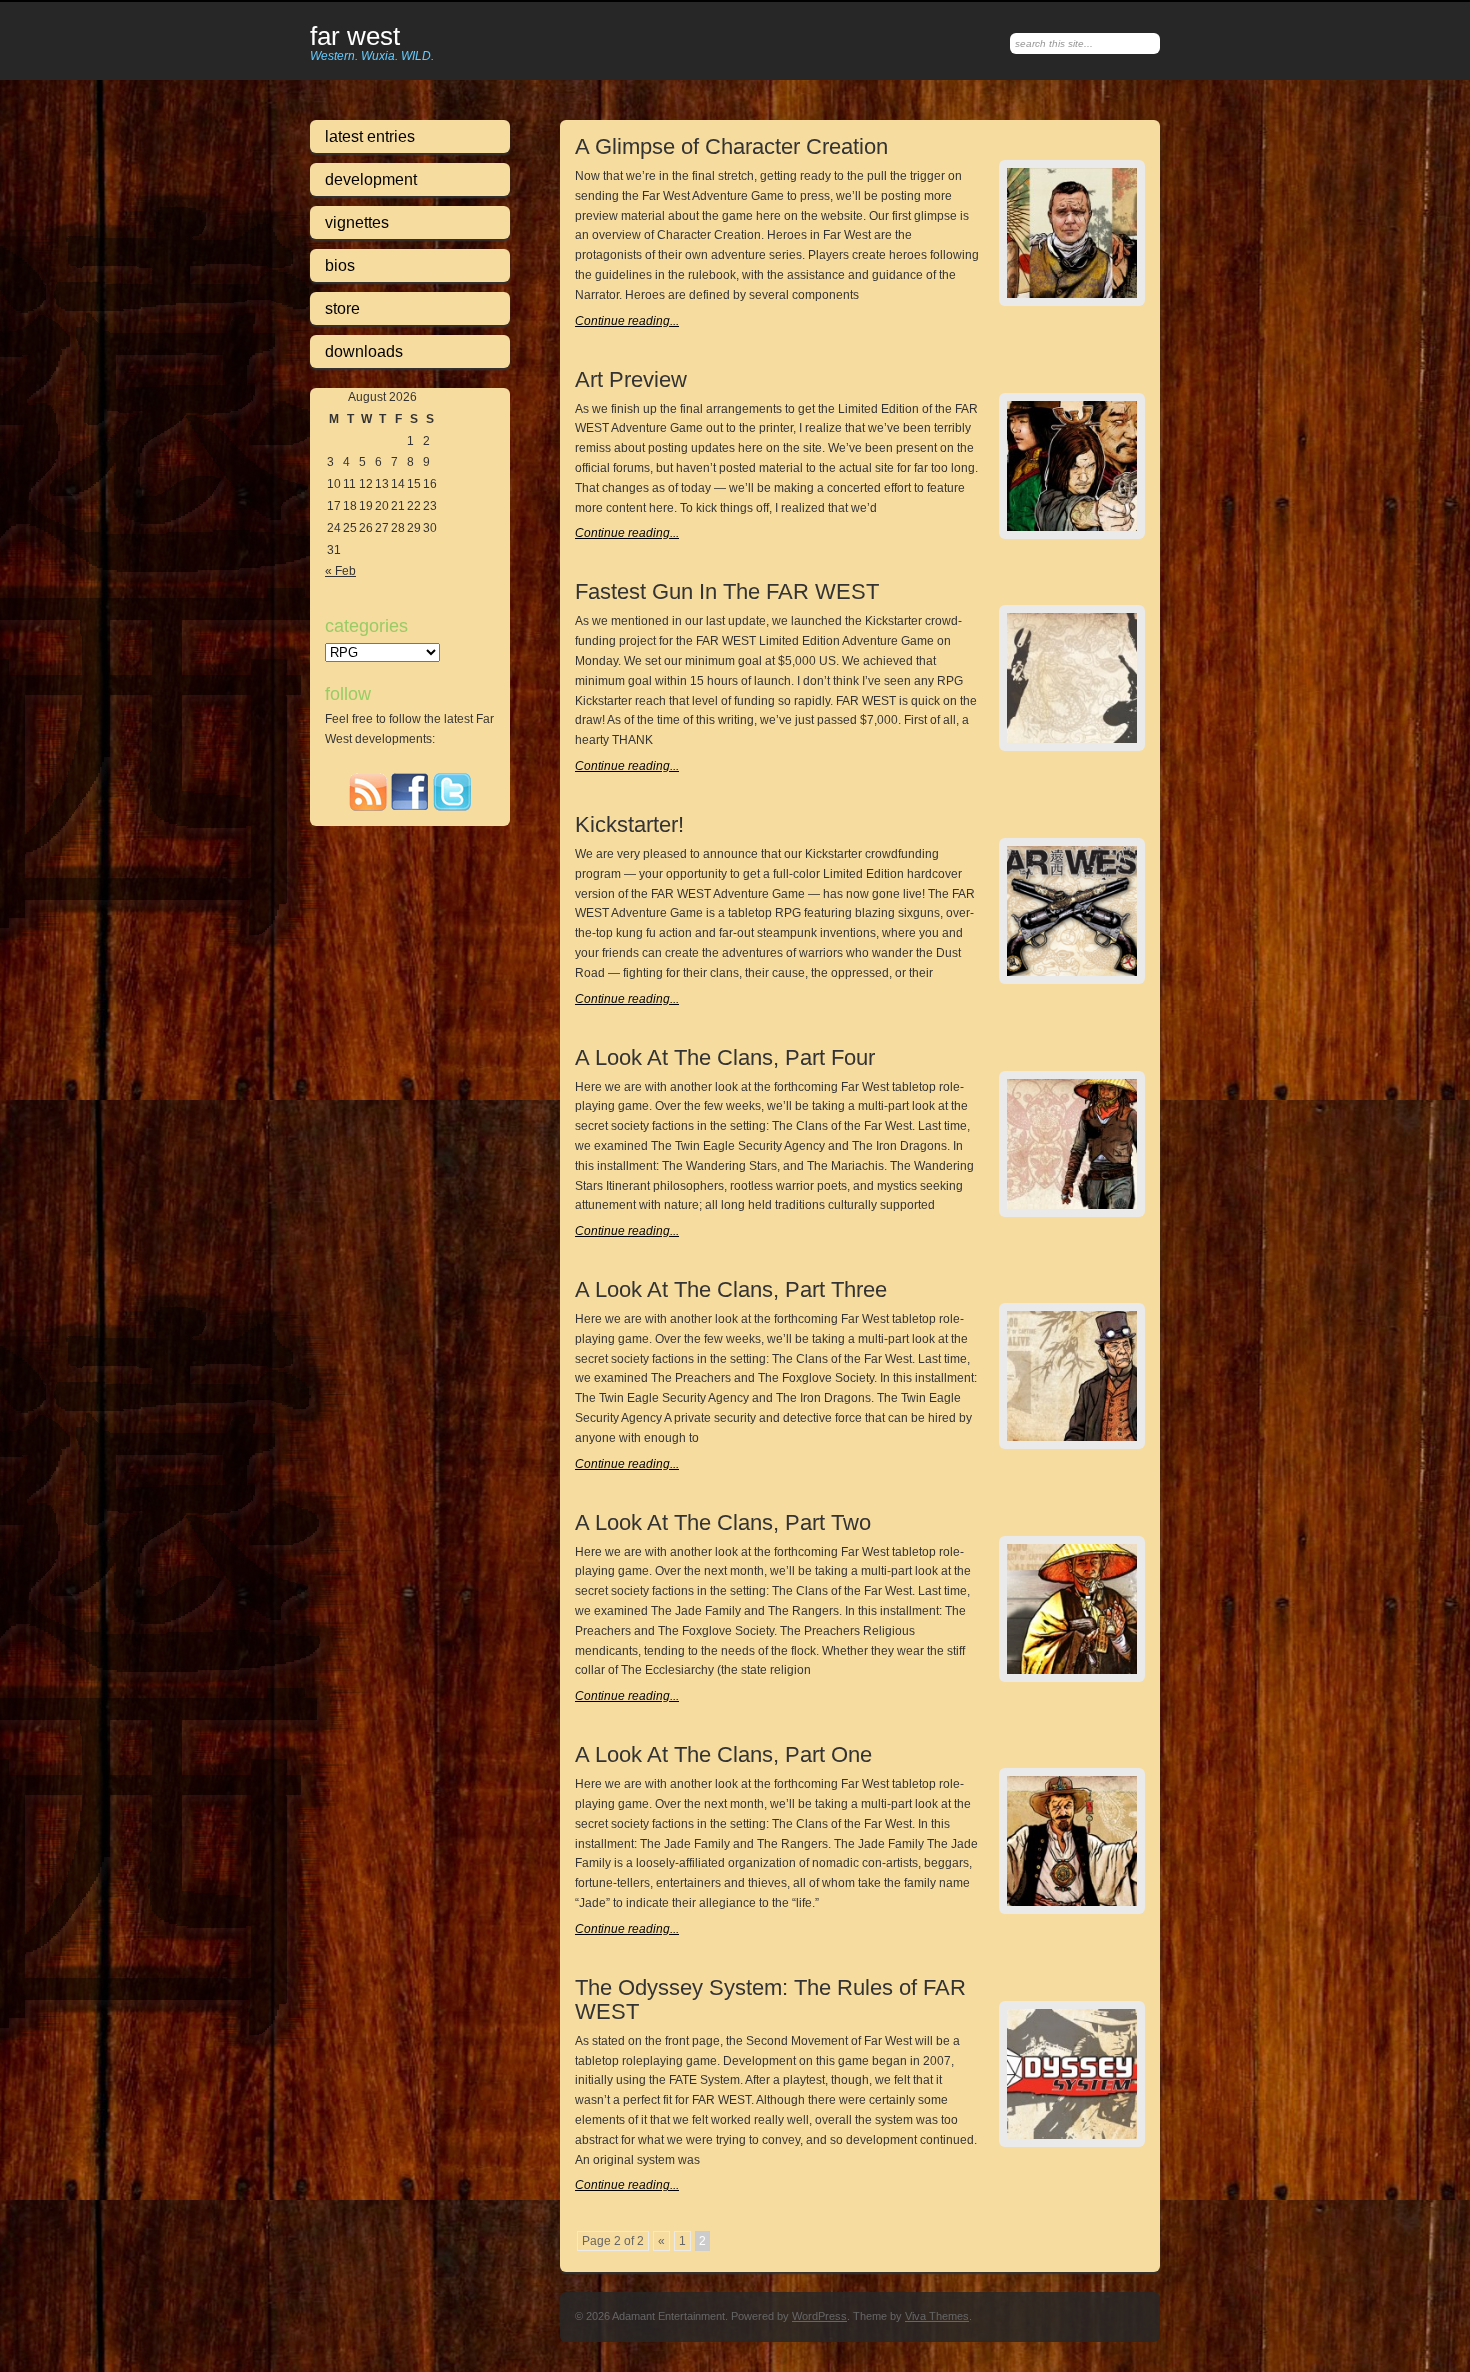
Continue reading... (627, 321)
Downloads (364, 351)
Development (371, 179)
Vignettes (357, 222)
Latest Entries (370, 136)
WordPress (819, 2316)
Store (342, 308)
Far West (355, 37)
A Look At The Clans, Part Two (723, 1522)
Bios (340, 265)
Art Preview (631, 379)
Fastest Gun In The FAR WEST (727, 591)
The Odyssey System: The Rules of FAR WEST (770, 1999)
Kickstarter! (629, 824)
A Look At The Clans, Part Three (731, 1289)
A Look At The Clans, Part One (723, 1754)
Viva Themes (937, 2316)
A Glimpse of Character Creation (731, 146)
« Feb (340, 571)
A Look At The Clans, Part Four (725, 1057)
